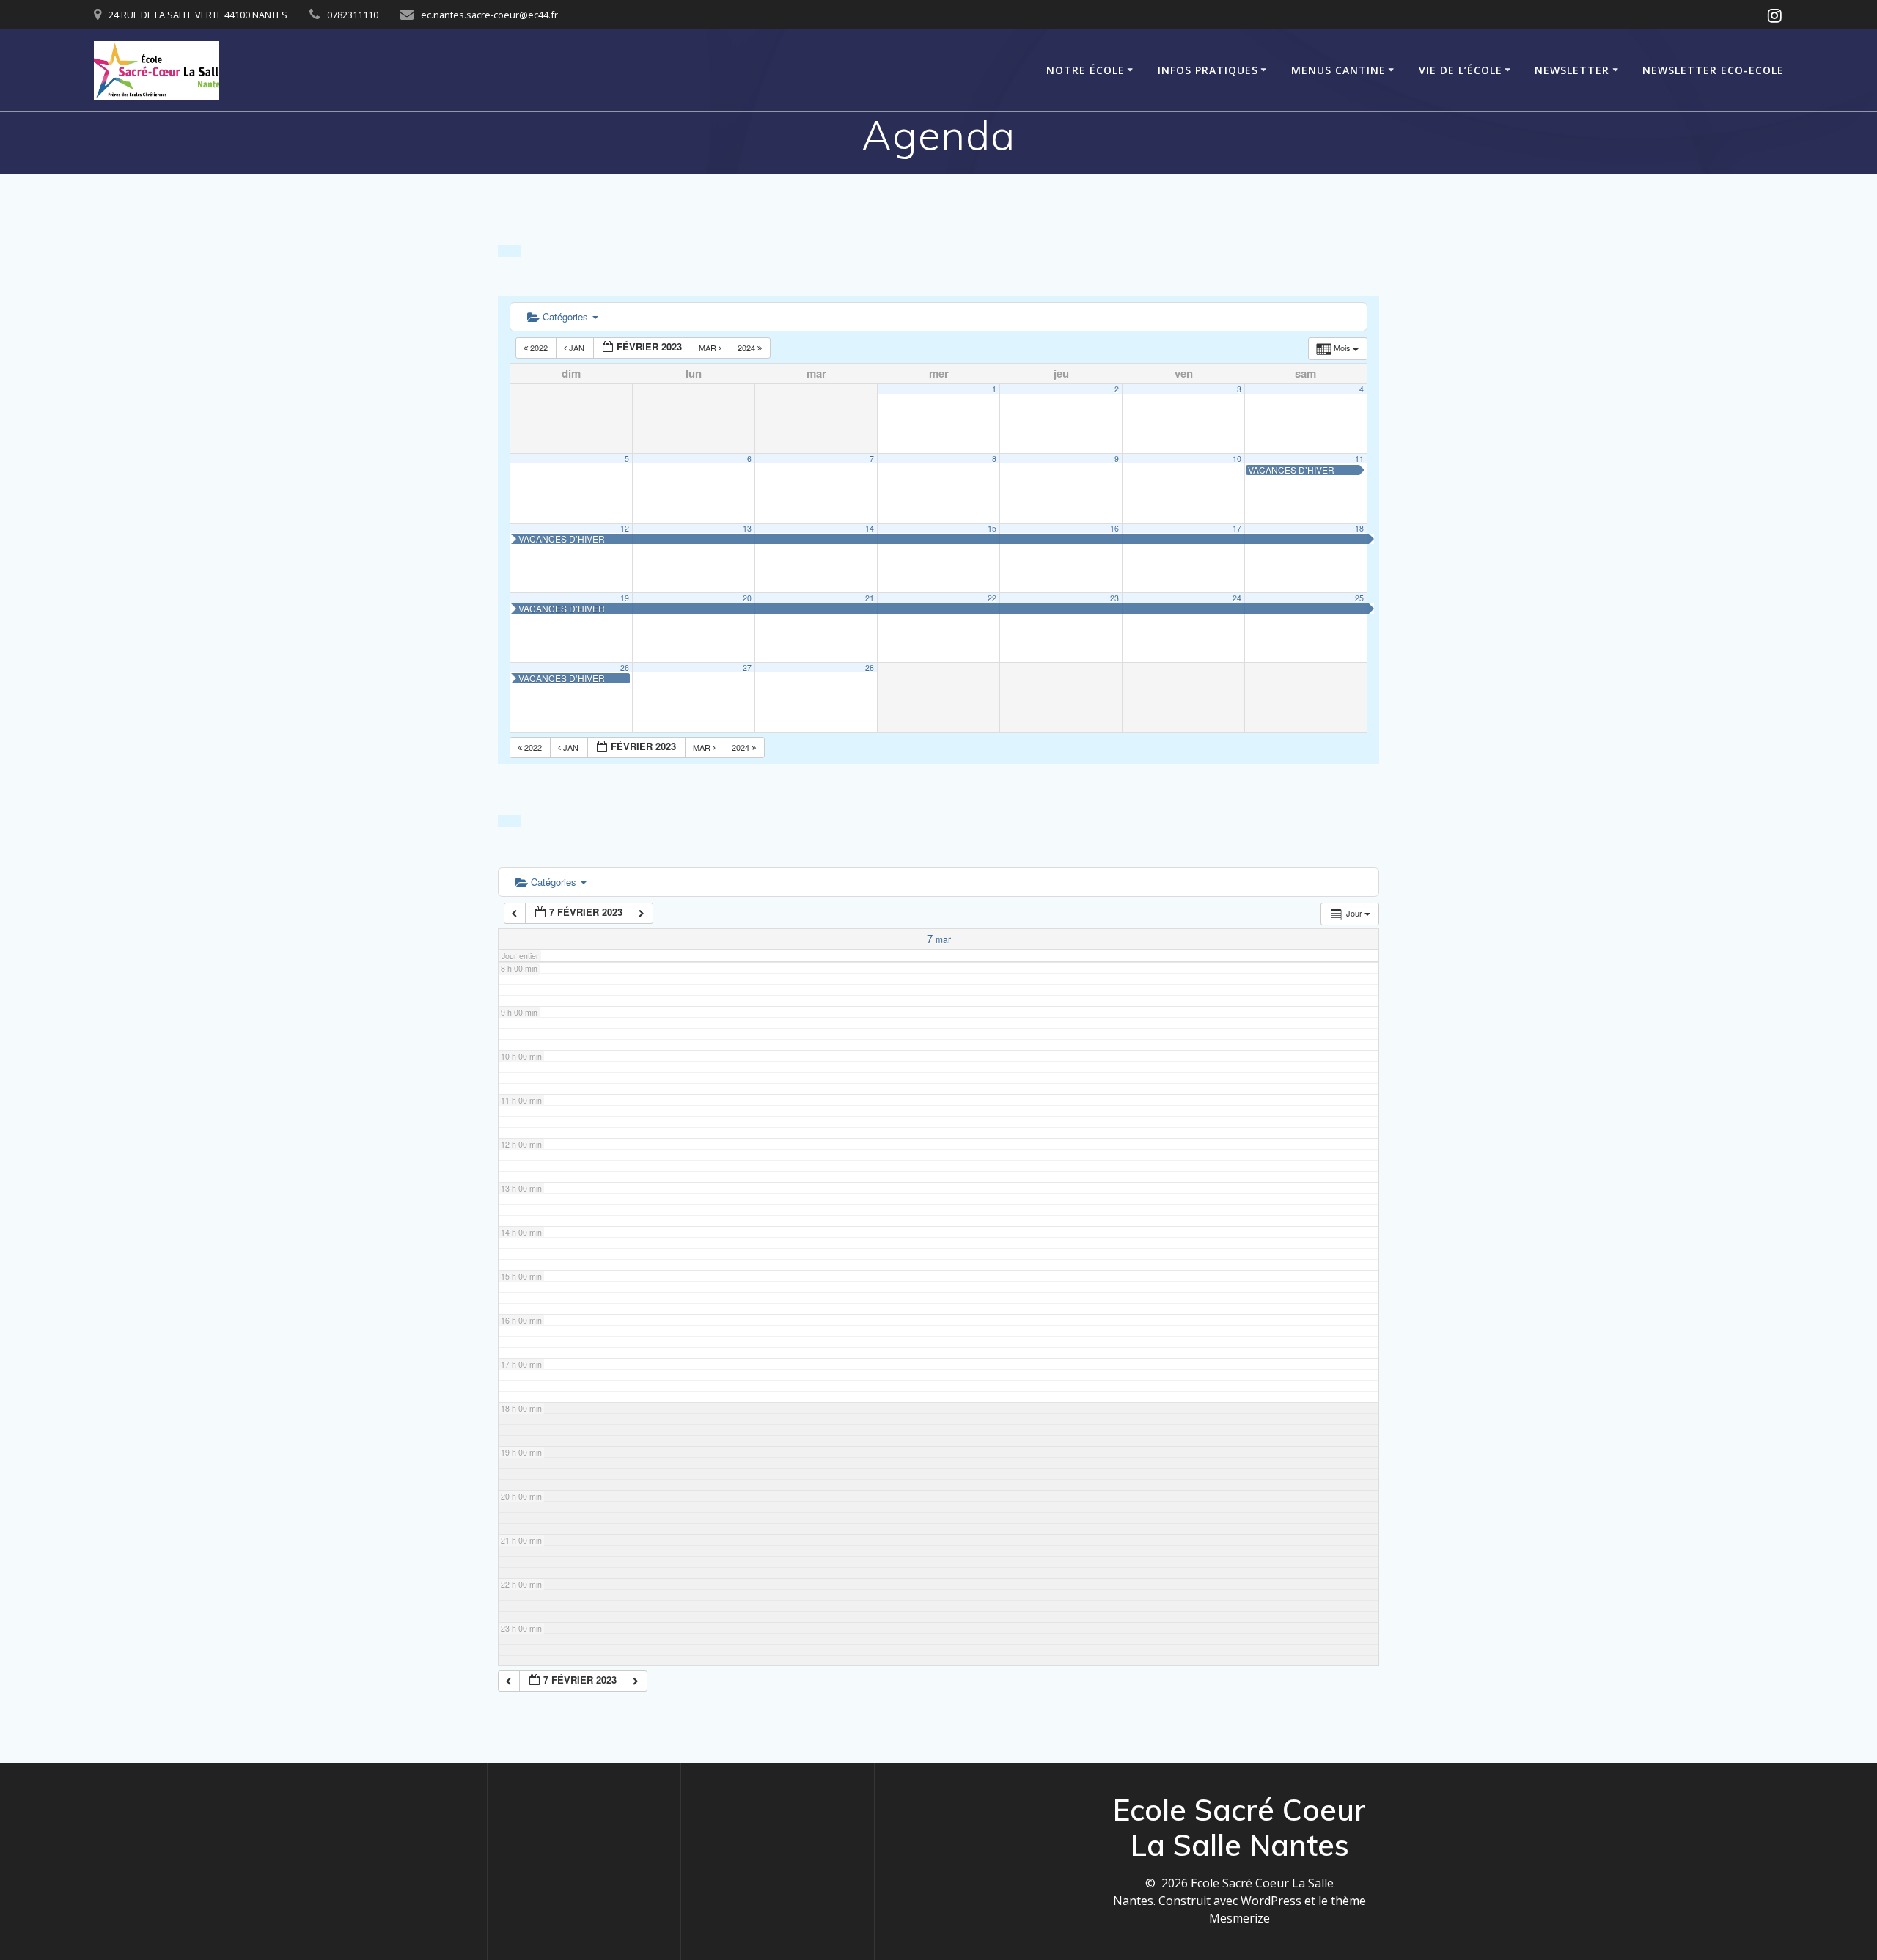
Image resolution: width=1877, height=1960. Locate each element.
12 (625, 528)
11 (1359, 459)
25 (1359, 598)
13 (747, 528)
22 (992, 598)
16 (1114, 528)
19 (625, 598)
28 (870, 668)
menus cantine (1338, 70)
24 (1237, 598)
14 (870, 528)
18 (1359, 528)
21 (870, 598)
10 (1237, 459)
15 (992, 528)
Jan (577, 348)
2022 (539, 348)
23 (1114, 598)
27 (747, 668)
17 (1237, 528)
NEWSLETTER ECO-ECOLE (1713, 70)
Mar (709, 348)
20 (747, 598)
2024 (748, 348)
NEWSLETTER (1572, 70)
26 (625, 668)
